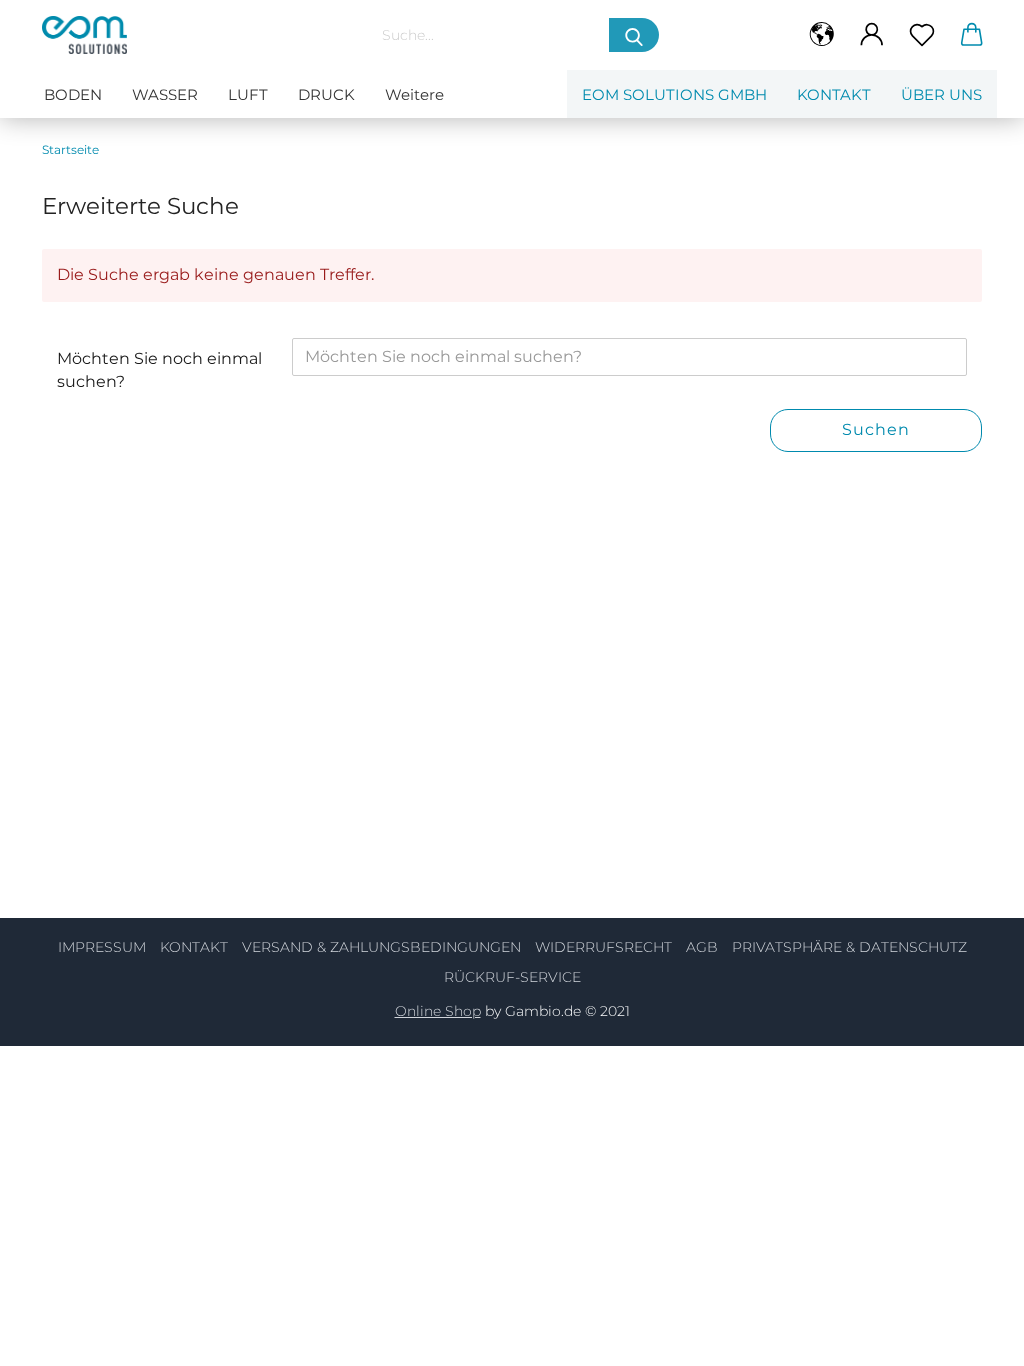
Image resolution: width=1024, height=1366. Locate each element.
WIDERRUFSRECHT (603, 947)
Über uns (941, 94)
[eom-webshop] (188, 35)
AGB (702, 947)
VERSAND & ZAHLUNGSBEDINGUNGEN (381, 947)
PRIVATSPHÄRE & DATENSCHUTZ (849, 947)
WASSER (165, 94)
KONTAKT (194, 947)
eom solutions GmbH (674, 94)
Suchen (876, 429)
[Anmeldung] (872, 35)
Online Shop (438, 1011)
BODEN (73, 94)
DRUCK (326, 94)
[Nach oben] (969, 1336)
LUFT (248, 94)
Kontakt (834, 94)
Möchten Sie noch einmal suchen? (159, 370)
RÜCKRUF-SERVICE (512, 977)
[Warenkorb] (972, 35)
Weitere (414, 94)
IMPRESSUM (102, 947)
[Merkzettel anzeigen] (922, 35)
